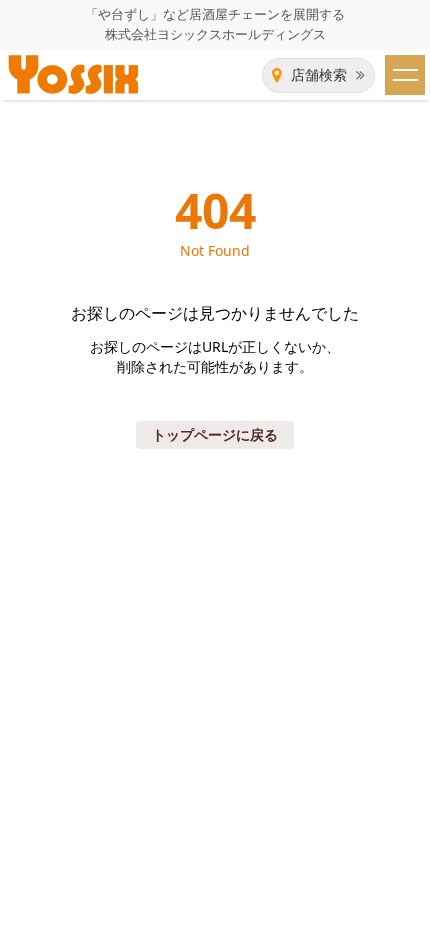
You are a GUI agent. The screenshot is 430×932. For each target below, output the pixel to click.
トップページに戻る (215, 434)
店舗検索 (319, 75)
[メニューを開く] (405, 75)
